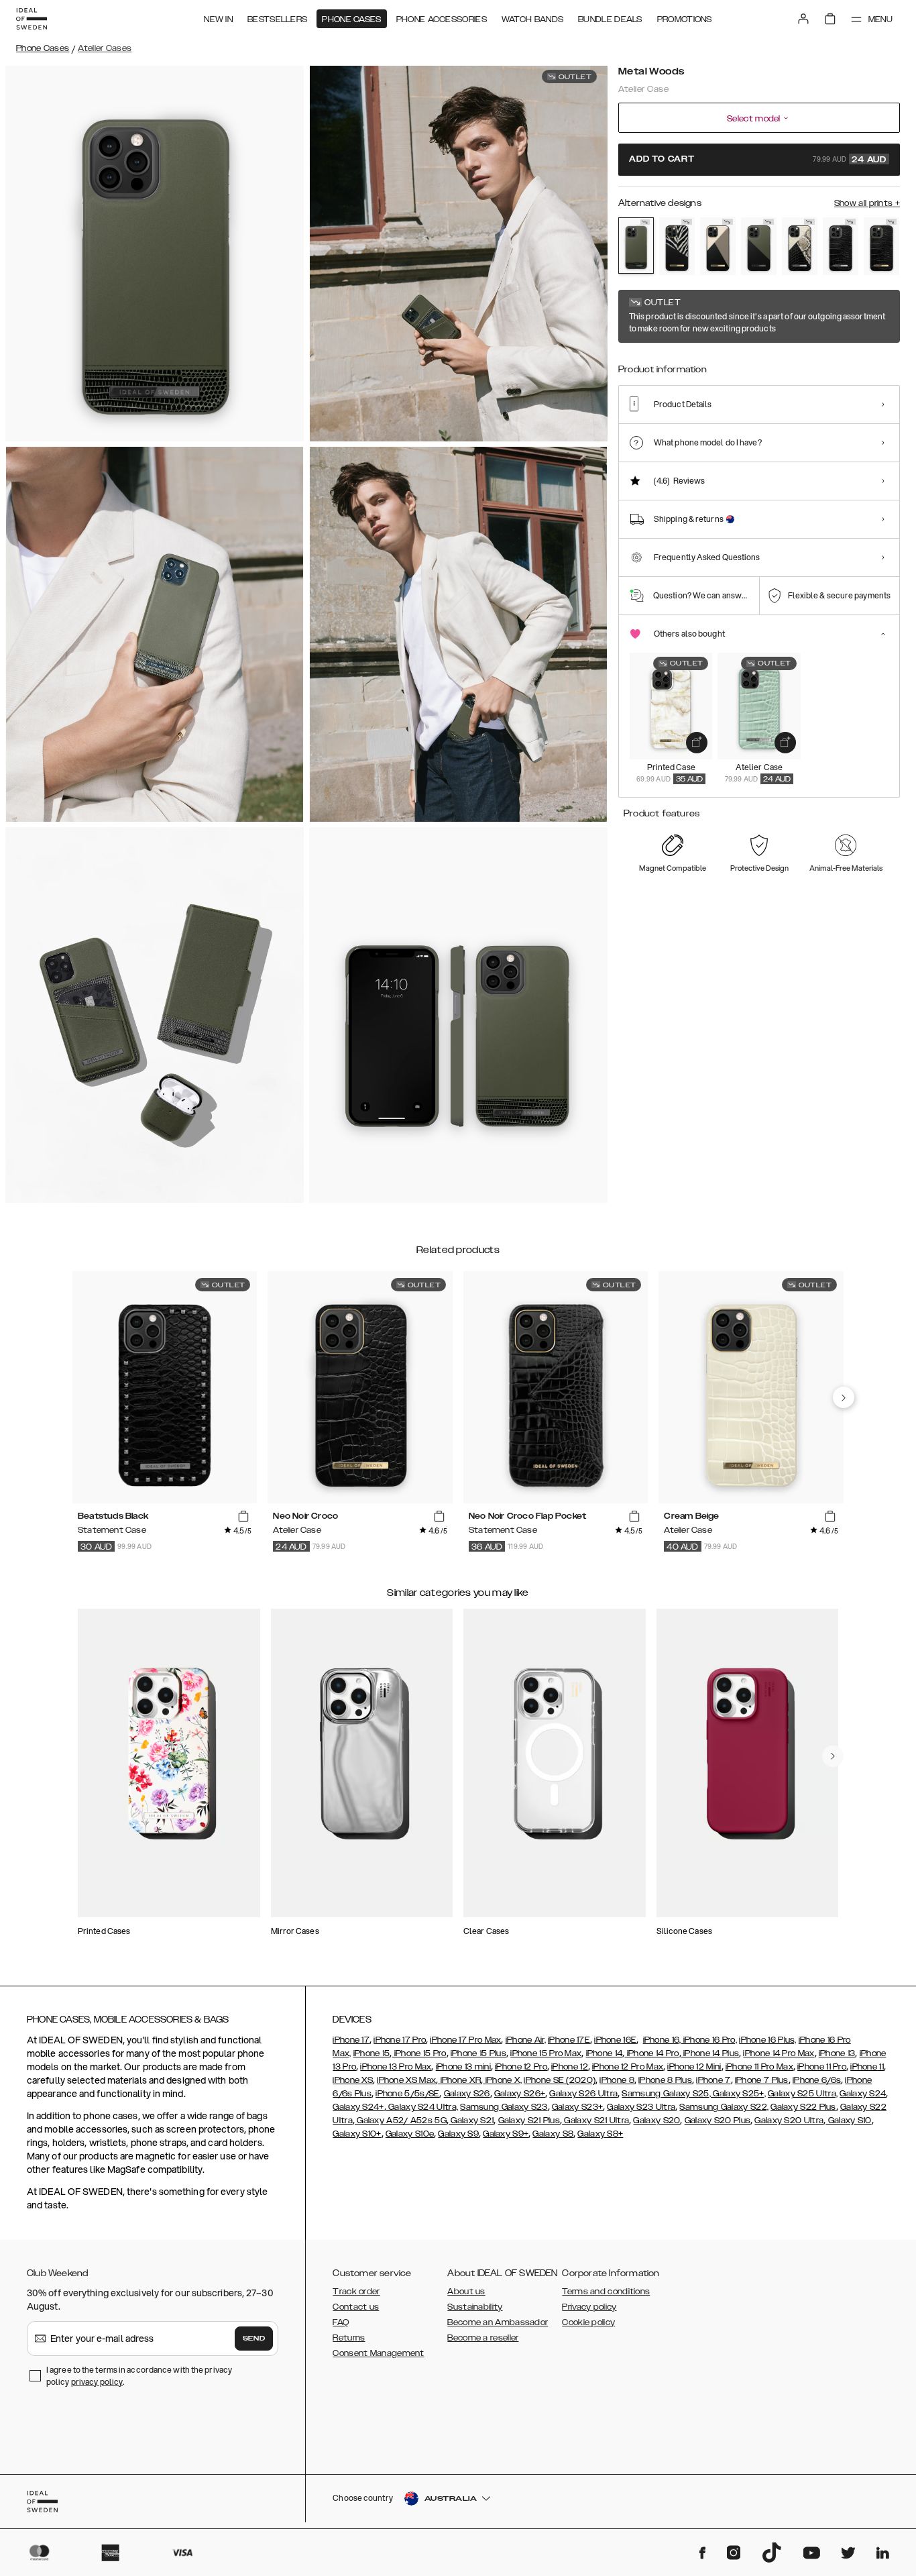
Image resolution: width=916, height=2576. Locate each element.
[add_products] (697, 743)
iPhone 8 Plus (665, 2080)
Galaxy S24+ (358, 2107)
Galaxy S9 (458, 2134)
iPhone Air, (526, 2040)
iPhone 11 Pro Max (759, 2067)
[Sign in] (803, 19)
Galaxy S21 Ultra (595, 2121)
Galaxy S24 (863, 2094)
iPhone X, (502, 2080)
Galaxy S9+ (506, 2134)
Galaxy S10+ (357, 2134)
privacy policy (97, 2382)
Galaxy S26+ (520, 2094)
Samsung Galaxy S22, (724, 2107)
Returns (349, 2338)
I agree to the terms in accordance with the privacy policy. (139, 2376)
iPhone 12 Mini (694, 2067)
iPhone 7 (713, 2080)
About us (466, 2292)
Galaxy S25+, (738, 2094)
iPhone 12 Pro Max (628, 2067)
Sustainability (475, 2307)
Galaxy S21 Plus (529, 2121)
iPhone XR (459, 2080)
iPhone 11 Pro (822, 2067)
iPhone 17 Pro (400, 2040)
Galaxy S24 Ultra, (422, 2107)
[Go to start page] (32, 19)
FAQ (341, 2322)
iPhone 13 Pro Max (396, 2067)
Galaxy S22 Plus (803, 2107)
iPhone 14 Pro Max (779, 2053)
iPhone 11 (867, 2067)
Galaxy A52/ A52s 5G (401, 2121)
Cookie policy (588, 2322)
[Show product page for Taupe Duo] (718, 246)
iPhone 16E (615, 2040)
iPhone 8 (617, 2080)
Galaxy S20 (656, 2121)
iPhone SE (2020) (560, 2080)
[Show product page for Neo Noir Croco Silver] (841, 246)
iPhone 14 (605, 2053)
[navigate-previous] (844, 1397)
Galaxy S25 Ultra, (803, 2094)
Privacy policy (589, 2307)
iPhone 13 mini (463, 2067)
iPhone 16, (662, 2040)
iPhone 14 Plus (710, 2053)
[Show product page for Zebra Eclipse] (677, 246)
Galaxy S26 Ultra (583, 2094)
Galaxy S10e (410, 2134)
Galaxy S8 (553, 2134)
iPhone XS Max (406, 2080)
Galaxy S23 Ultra (641, 2107)
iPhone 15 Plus (478, 2053)
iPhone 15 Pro (419, 2053)
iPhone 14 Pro (651, 2053)
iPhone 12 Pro (521, 2067)
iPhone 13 (837, 2053)
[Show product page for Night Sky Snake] (800, 246)
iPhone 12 (570, 2067)
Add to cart (758, 160)
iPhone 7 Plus (762, 2080)
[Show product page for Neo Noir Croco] (881, 246)
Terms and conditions (606, 2292)
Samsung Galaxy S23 (504, 2107)
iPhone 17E (569, 2040)
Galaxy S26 (467, 2094)
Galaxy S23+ (577, 2107)
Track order (356, 2292)
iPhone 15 (372, 2053)
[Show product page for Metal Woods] (636, 246)
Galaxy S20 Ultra (789, 2121)
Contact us (356, 2307)
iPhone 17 (351, 2040)
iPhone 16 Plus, (768, 2040)
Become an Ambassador (498, 2322)
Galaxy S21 (471, 2121)
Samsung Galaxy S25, (666, 2094)
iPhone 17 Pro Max (465, 2040)
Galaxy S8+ (600, 2134)
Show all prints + (867, 203)
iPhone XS (353, 2080)
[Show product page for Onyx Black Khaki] (759, 246)
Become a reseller (483, 2338)
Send (254, 2339)
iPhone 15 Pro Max (546, 2053)
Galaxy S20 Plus (718, 2121)
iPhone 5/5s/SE (407, 2094)
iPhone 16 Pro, (709, 2040)
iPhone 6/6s (817, 2080)
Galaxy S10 (848, 2121)
